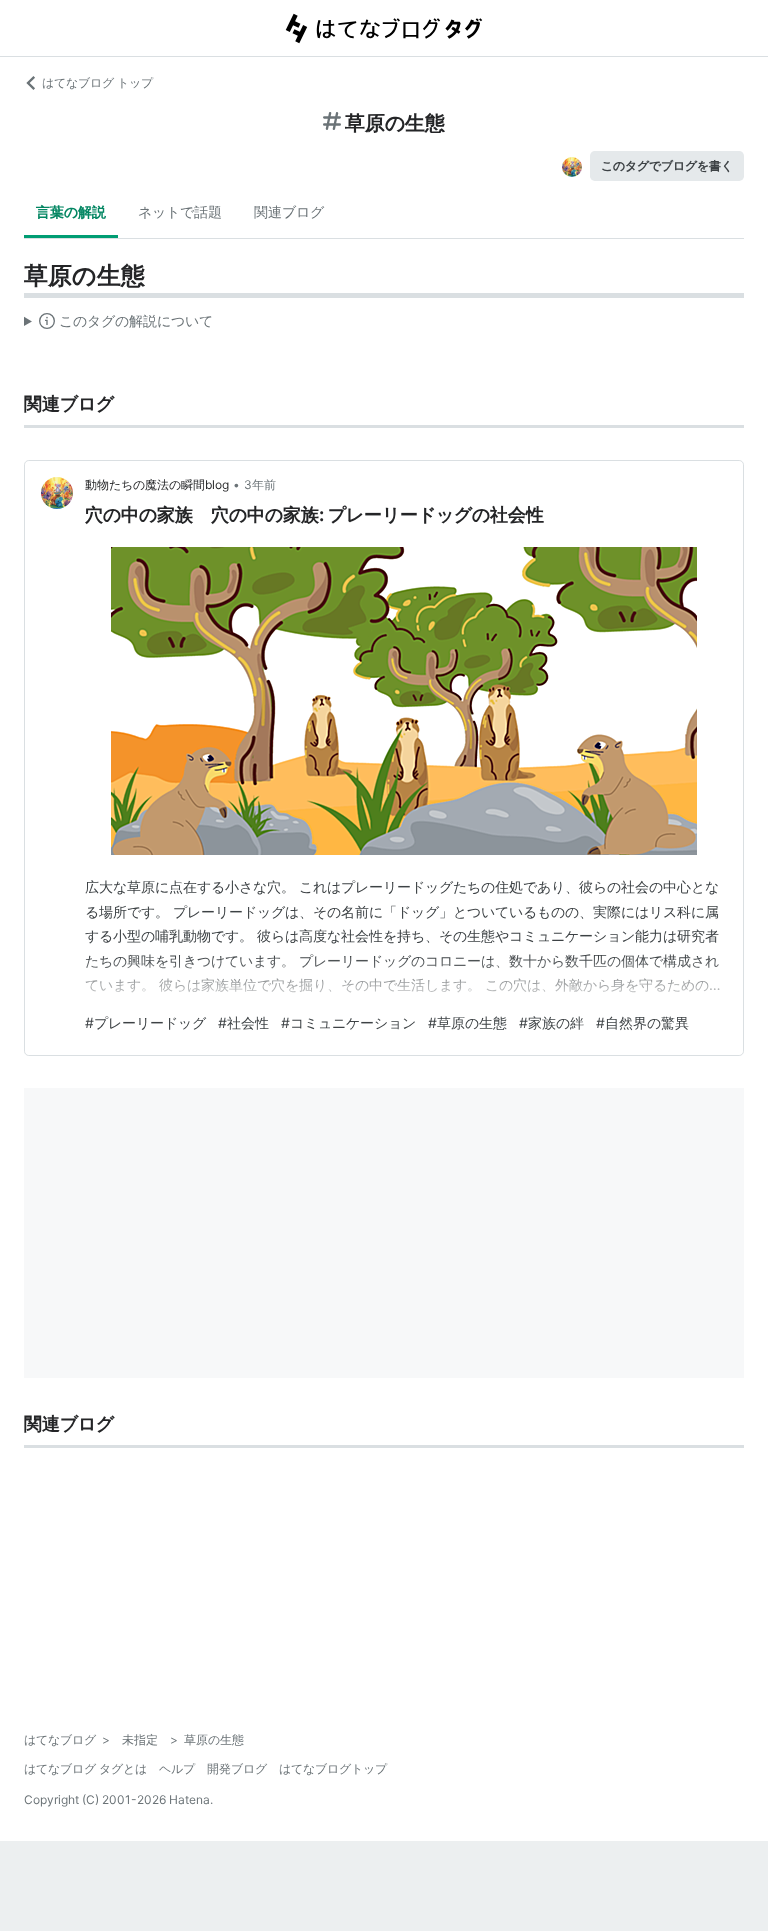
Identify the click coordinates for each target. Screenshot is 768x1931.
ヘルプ (177, 1768)
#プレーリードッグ (145, 1022)
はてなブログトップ (333, 1768)
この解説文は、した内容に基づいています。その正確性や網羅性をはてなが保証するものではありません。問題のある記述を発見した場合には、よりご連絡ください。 (118, 325)
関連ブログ (289, 211)
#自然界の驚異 (642, 1022)
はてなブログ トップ (97, 82)
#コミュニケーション (348, 1022)
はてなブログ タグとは (85, 1768)
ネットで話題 (180, 211)
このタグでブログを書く (667, 165)
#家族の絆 (551, 1022)
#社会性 (243, 1022)
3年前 (260, 484)
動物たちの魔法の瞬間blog (157, 484)
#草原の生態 (467, 1022)
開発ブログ (237, 1768)
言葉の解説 (71, 211)
